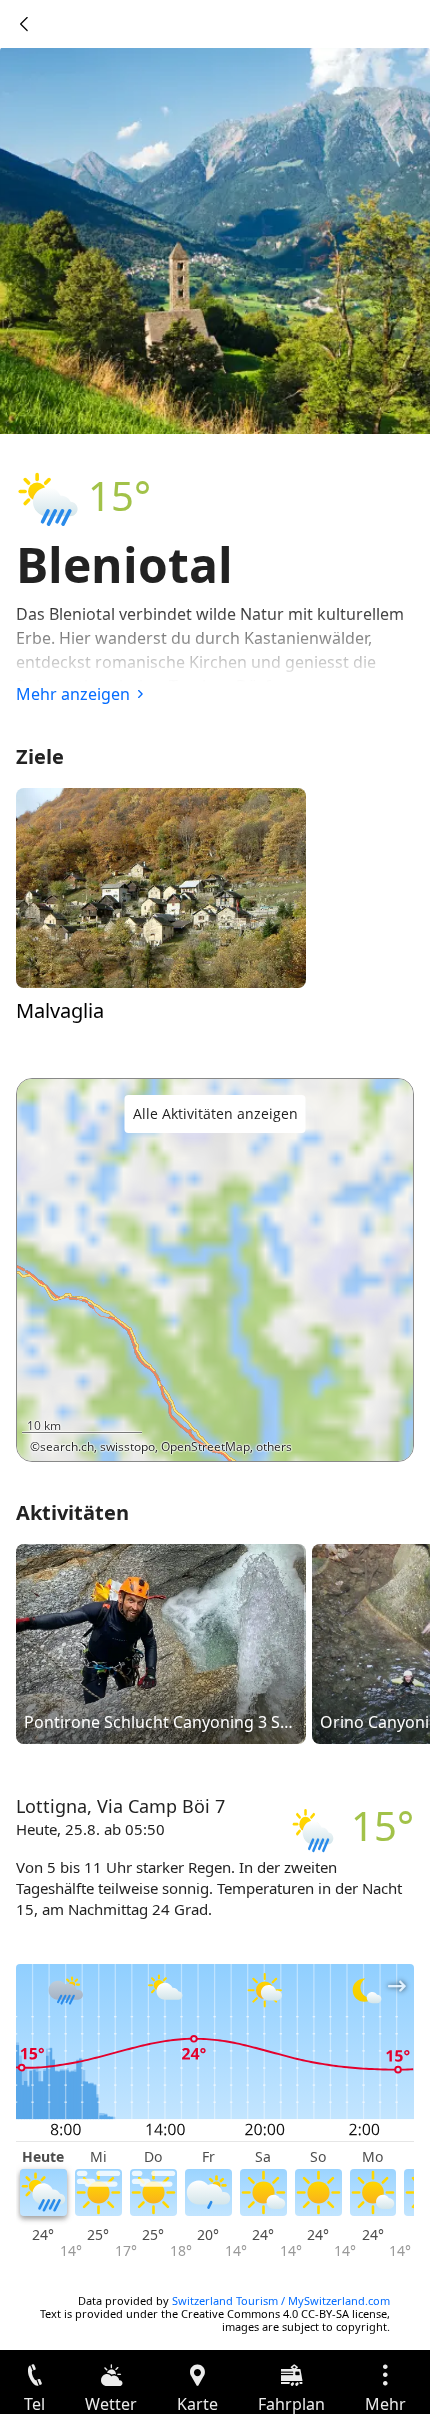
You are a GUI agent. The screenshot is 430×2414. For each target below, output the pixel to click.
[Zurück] (24, 24)
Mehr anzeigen (73, 694)
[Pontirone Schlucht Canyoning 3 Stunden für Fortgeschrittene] (161, 1643)
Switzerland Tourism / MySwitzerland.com (281, 2300)
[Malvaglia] (161, 887)
